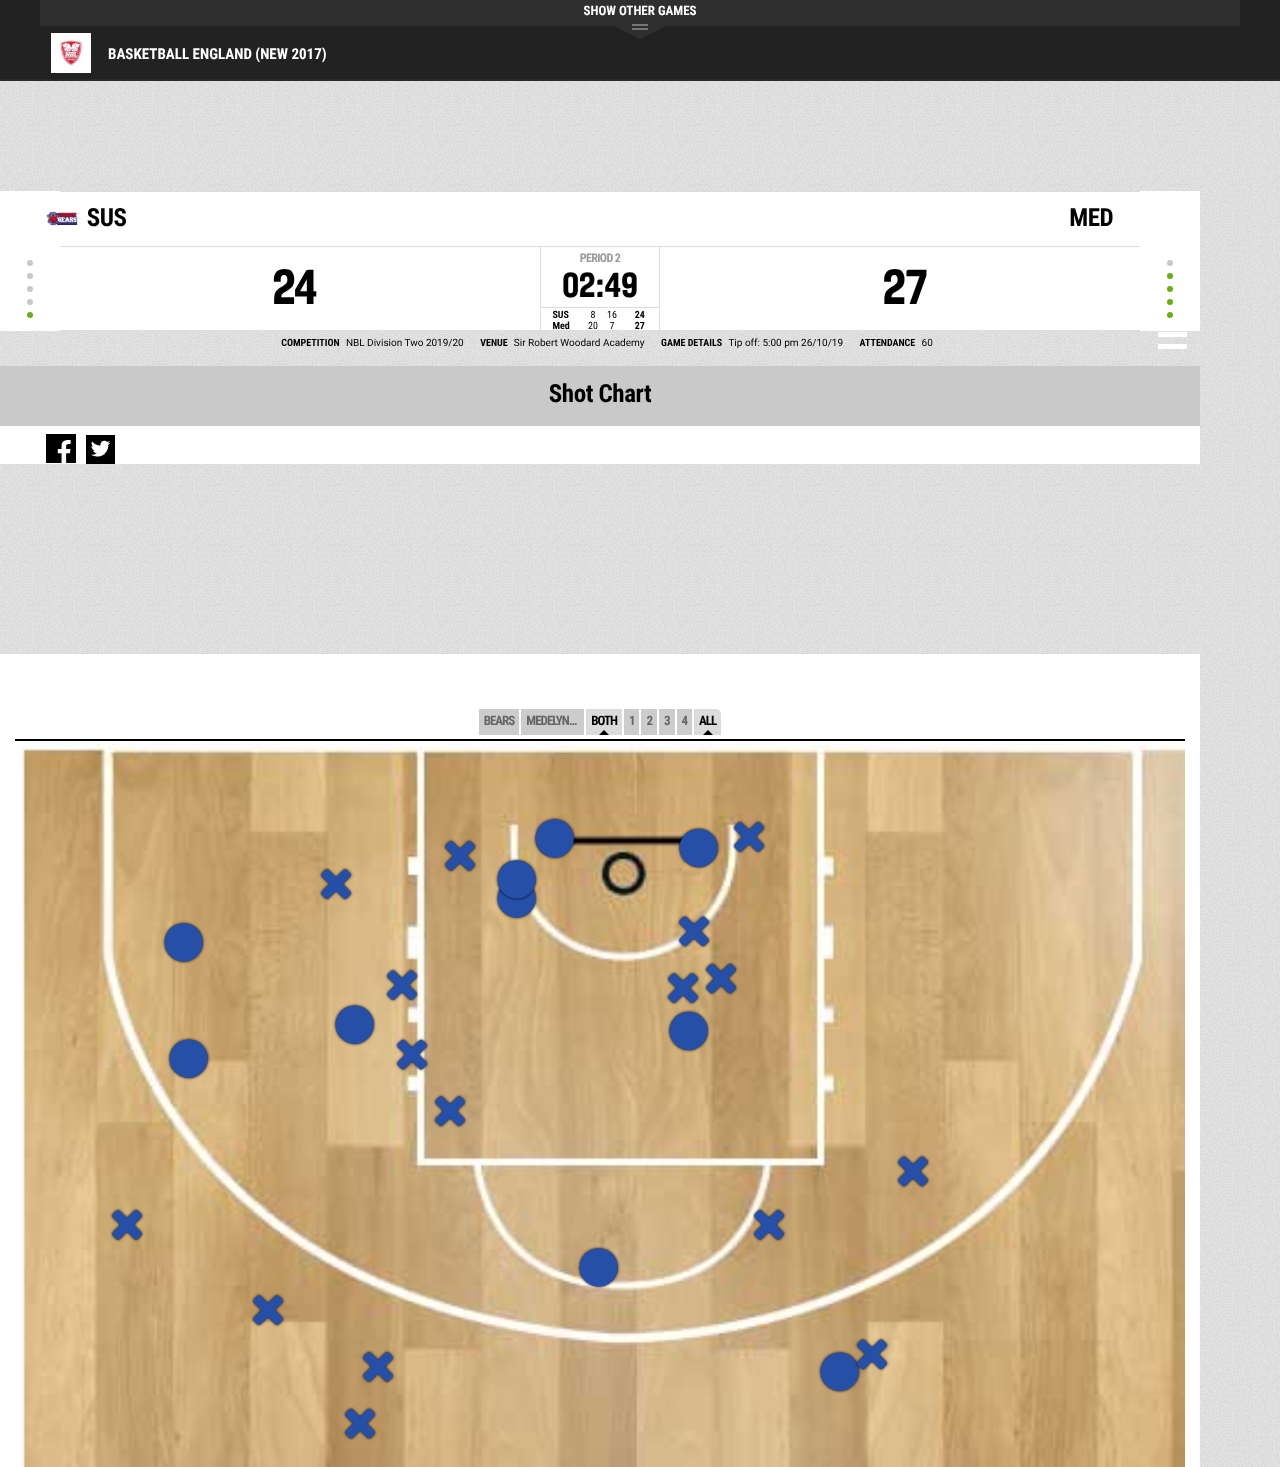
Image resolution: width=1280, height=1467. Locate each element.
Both (604, 721)
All (707, 721)
